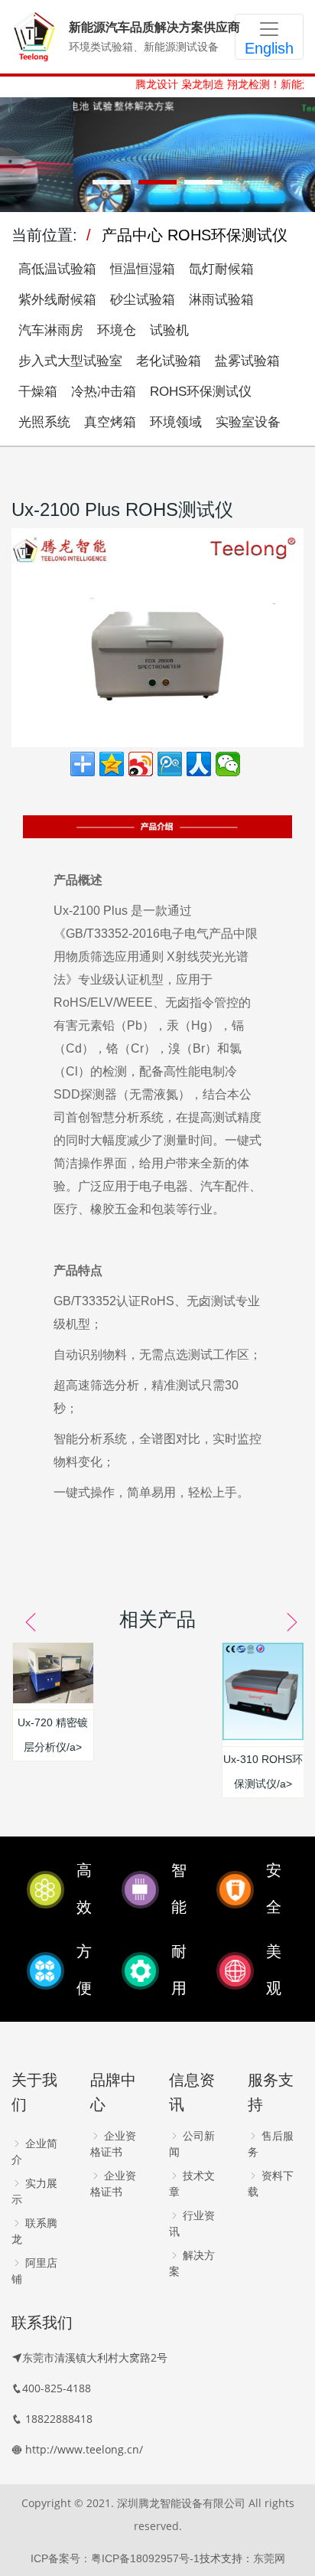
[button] (112, 182)
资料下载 (271, 2184)
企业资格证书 (113, 2144)
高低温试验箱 (57, 269)
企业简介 (34, 2152)
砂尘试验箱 (143, 300)
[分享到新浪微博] (141, 764)
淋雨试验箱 (221, 300)
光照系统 (44, 422)
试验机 (169, 330)
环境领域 (176, 422)
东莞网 (269, 2558)
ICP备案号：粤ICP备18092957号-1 (115, 2558)
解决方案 (192, 2263)
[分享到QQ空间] (112, 764)
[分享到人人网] (199, 764)
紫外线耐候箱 (57, 300)
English (269, 48)
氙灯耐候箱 (221, 269)
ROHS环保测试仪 (227, 235)
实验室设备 (248, 422)
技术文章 (192, 2184)
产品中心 (132, 235)
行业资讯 (192, 2223)
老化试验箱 (169, 361)
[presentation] (25, 1622)
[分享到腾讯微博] (170, 764)
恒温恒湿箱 (143, 269)
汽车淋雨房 (51, 330)
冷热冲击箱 (104, 392)
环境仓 (117, 330)
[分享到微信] (228, 764)
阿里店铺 (34, 2271)
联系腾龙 (34, 2231)
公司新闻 (192, 2144)
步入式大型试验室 (70, 361)
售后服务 (271, 2144)
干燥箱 (38, 392)
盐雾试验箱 (247, 361)
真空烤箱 (110, 422)
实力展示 (34, 2191)
